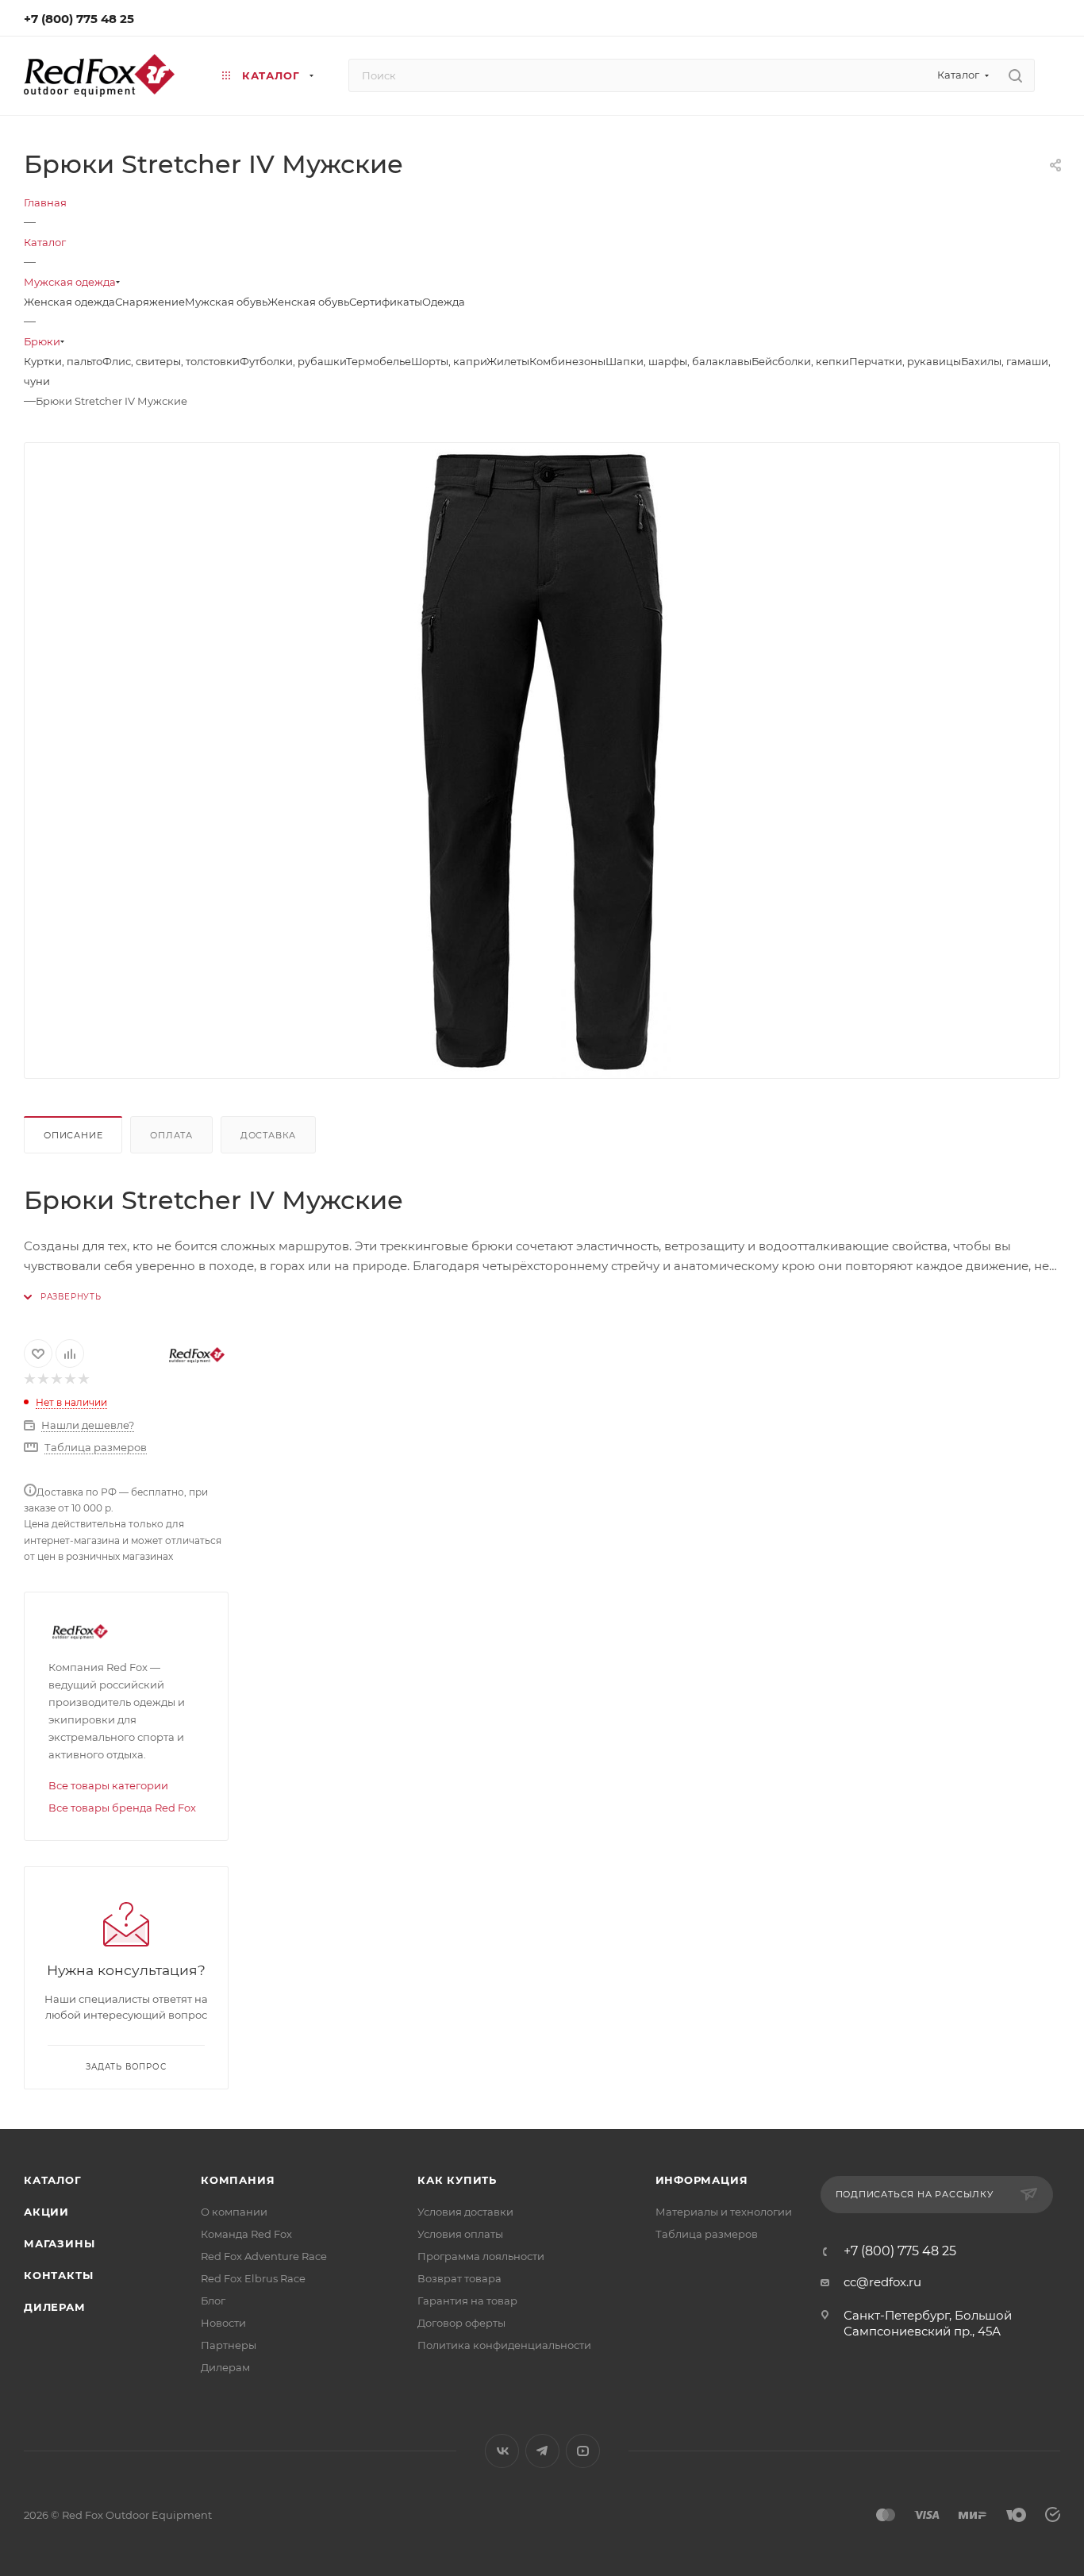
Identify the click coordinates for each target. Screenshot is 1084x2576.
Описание (73, 1135)
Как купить (457, 2180)
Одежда (444, 302)
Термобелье (379, 361)
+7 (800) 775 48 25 (79, 19)
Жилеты (508, 361)
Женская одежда (69, 302)
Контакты (58, 2275)
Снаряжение (150, 302)
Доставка (268, 1135)
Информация (702, 2180)
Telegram (542, 2451)
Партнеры (229, 2345)
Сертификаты (386, 302)
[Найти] (1015, 75)
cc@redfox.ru (882, 2282)
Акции (46, 2212)
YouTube (583, 2451)
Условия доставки (465, 2212)
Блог (213, 2301)
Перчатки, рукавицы (905, 361)
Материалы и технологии (724, 2212)
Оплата (171, 1135)
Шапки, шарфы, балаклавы (678, 361)
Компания (238, 2180)
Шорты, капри (449, 361)
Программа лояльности (481, 2256)
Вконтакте (502, 2451)
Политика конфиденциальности (504, 2345)
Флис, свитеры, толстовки (171, 361)
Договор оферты (461, 2323)
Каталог (53, 2180)
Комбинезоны (567, 361)
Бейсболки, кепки (800, 361)
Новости (223, 2323)
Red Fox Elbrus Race (253, 2278)
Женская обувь (308, 302)
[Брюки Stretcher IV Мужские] (542, 760)
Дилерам (55, 2307)
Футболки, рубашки (293, 361)
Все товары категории (108, 1785)
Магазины (59, 2243)
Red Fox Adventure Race (264, 2256)
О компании (234, 2212)
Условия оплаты (460, 2234)
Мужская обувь (226, 302)
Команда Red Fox (246, 2234)
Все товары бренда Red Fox (122, 1808)
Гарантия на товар (467, 2301)
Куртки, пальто (63, 361)
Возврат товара (459, 2278)
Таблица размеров (707, 2234)
